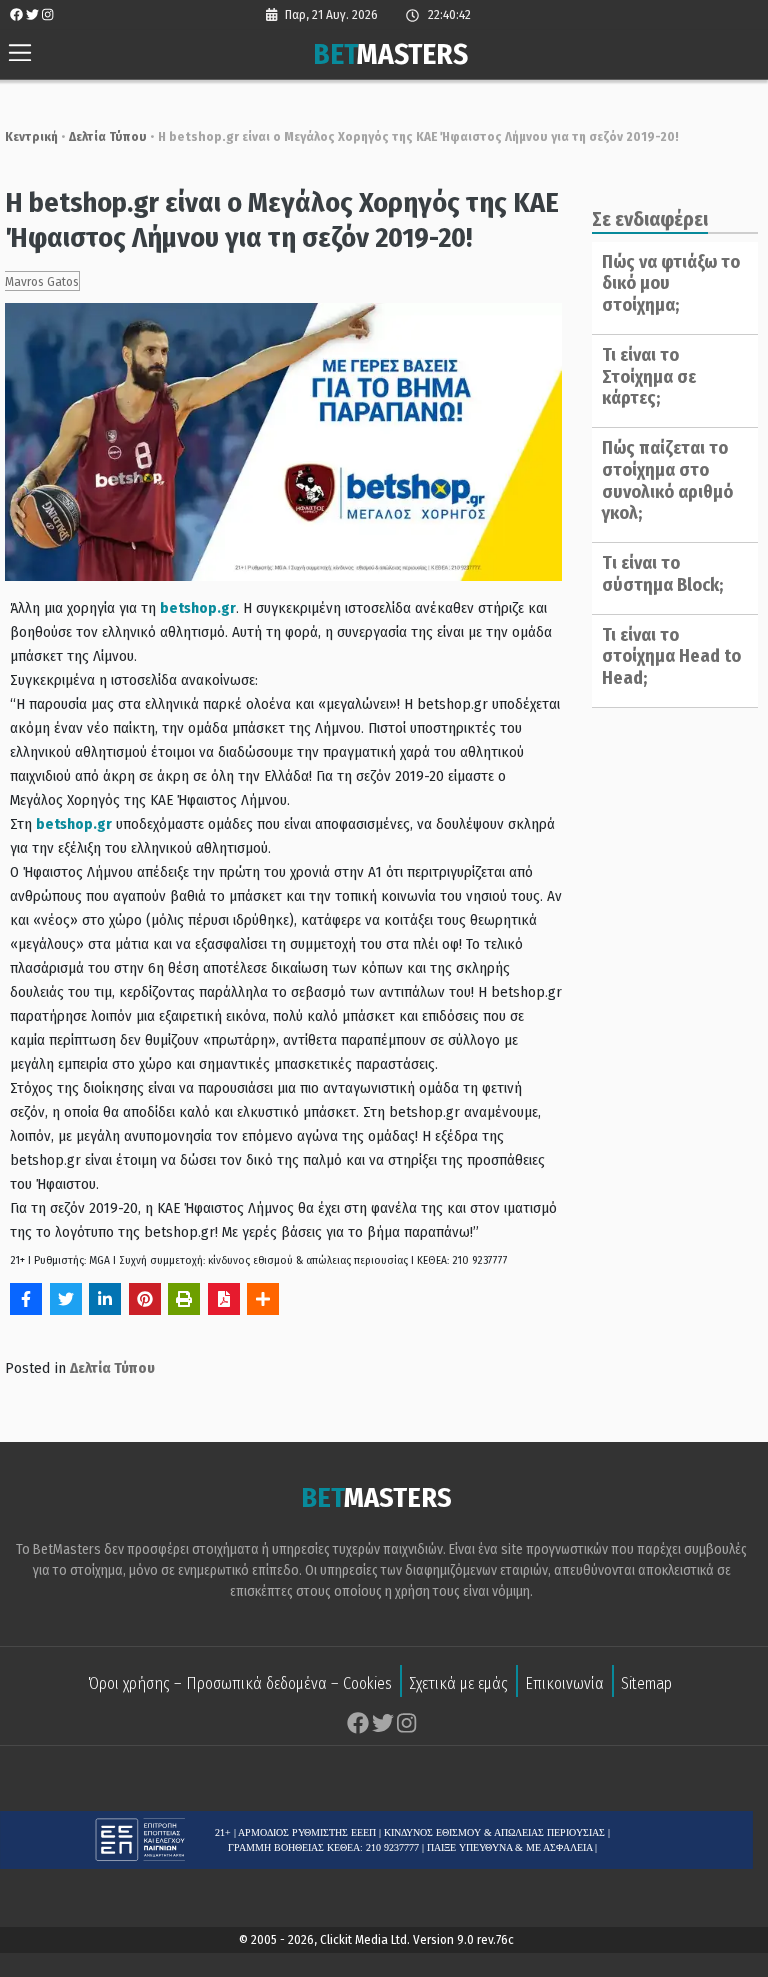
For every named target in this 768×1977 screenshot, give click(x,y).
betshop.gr (198, 608)
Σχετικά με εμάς (458, 1683)
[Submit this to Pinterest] (145, 1299)
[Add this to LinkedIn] (105, 1299)
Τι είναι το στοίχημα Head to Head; (671, 656)
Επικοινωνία (564, 1683)
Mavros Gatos (42, 281)
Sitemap (646, 1683)
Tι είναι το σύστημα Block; (662, 574)
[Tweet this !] (66, 1299)
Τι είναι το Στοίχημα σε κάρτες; (649, 376)
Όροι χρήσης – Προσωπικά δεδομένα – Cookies (240, 1683)
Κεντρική (31, 136)
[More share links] (263, 1299)
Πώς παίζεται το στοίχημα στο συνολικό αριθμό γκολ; (667, 480)
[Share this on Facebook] (26, 1299)
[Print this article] (184, 1299)
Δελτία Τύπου (108, 136)
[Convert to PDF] (224, 1299)
